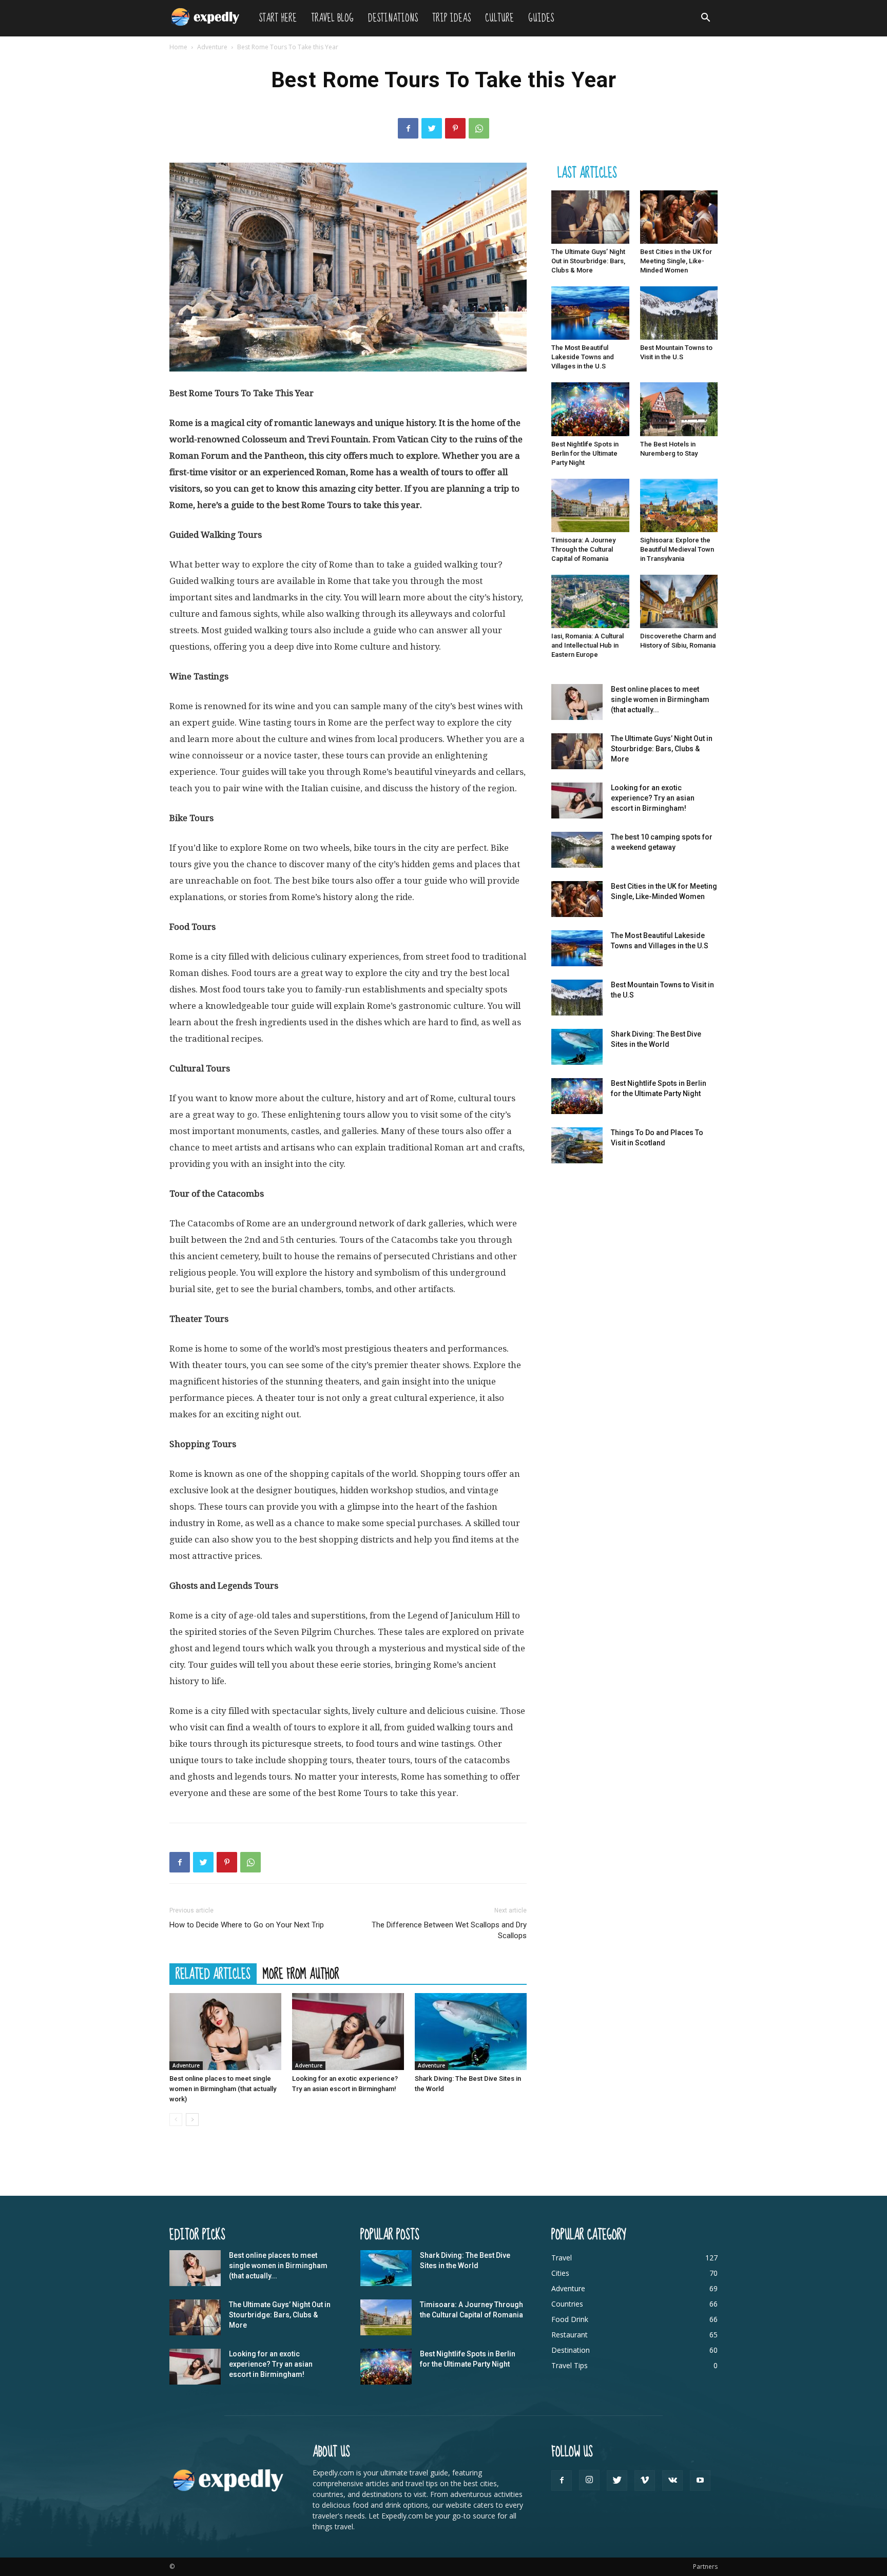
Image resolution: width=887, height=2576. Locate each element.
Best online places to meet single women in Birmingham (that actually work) (223, 2089)
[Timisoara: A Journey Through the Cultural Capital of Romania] (590, 505)
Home (178, 47)
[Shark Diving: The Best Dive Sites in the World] (471, 2032)
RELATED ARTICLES (213, 1974)
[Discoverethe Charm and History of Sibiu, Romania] (679, 601)
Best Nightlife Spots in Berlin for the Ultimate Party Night (585, 453)
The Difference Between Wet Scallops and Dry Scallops (449, 1930)
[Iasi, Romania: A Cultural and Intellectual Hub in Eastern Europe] (590, 601)
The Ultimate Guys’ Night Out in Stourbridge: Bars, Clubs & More (588, 261)
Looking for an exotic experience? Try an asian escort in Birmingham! (653, 798)
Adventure (212, 47)
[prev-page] (176, 2120)
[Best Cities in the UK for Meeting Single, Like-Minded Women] (679, 217)
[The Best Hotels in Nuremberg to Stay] (679, 409)
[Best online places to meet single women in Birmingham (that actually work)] (225, 2032)
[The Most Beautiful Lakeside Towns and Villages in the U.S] (590, 313)
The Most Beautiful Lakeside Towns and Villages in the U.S (583, 357)
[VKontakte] (672, 2481)
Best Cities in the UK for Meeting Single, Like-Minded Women (676, 261)
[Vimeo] (645, 2481)
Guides (541, 18)
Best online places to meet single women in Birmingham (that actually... (660, 699)
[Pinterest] (455, 128)
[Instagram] (589, 2480)
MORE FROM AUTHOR (301, 1974)
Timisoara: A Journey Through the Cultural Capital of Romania (583, 549)
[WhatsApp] (479, 128)
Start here (278, 18)
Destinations (393, 18)
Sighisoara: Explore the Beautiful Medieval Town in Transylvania (677, 549)
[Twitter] (432, 128)
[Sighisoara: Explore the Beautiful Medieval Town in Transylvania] (679, 505)
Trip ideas (451, 18)
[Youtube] (700, 2481)
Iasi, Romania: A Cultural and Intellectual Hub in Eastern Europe (587, 645)
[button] (705, 19)
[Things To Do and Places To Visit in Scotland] (577, 1145)
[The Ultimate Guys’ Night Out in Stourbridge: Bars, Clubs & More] (590, 217)
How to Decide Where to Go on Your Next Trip (247, 1925)
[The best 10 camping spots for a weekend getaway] (577, 850)
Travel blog (332, 18)
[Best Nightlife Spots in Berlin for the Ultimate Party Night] (590, 409)
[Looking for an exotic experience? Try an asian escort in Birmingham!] (348, 2032)
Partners (705, 2567)
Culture (499, 18)
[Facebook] (408, 128)
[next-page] (192, 2120)
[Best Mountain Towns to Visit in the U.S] (679, 313)
